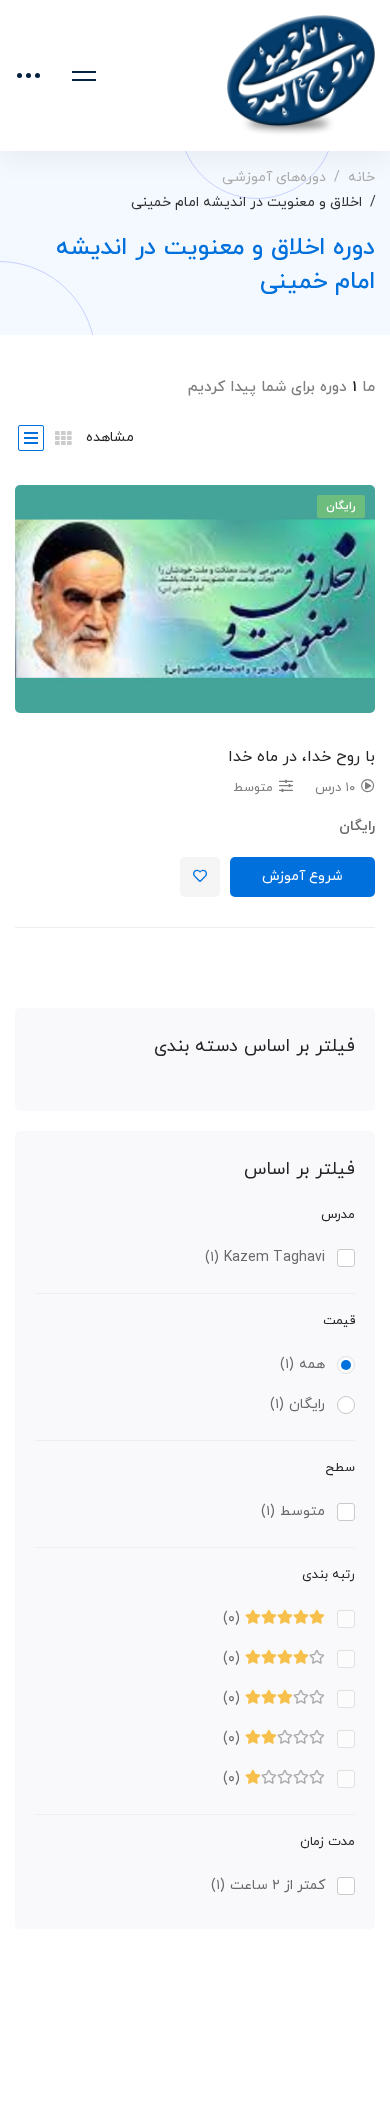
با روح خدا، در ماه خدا (301, 757)
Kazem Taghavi (265, 1257)
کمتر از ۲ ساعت (268, 1885)
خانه (361, 177)
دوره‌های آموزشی (274, 177)
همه (302, 1364)
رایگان (297, 1404)
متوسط (293, 1511)
